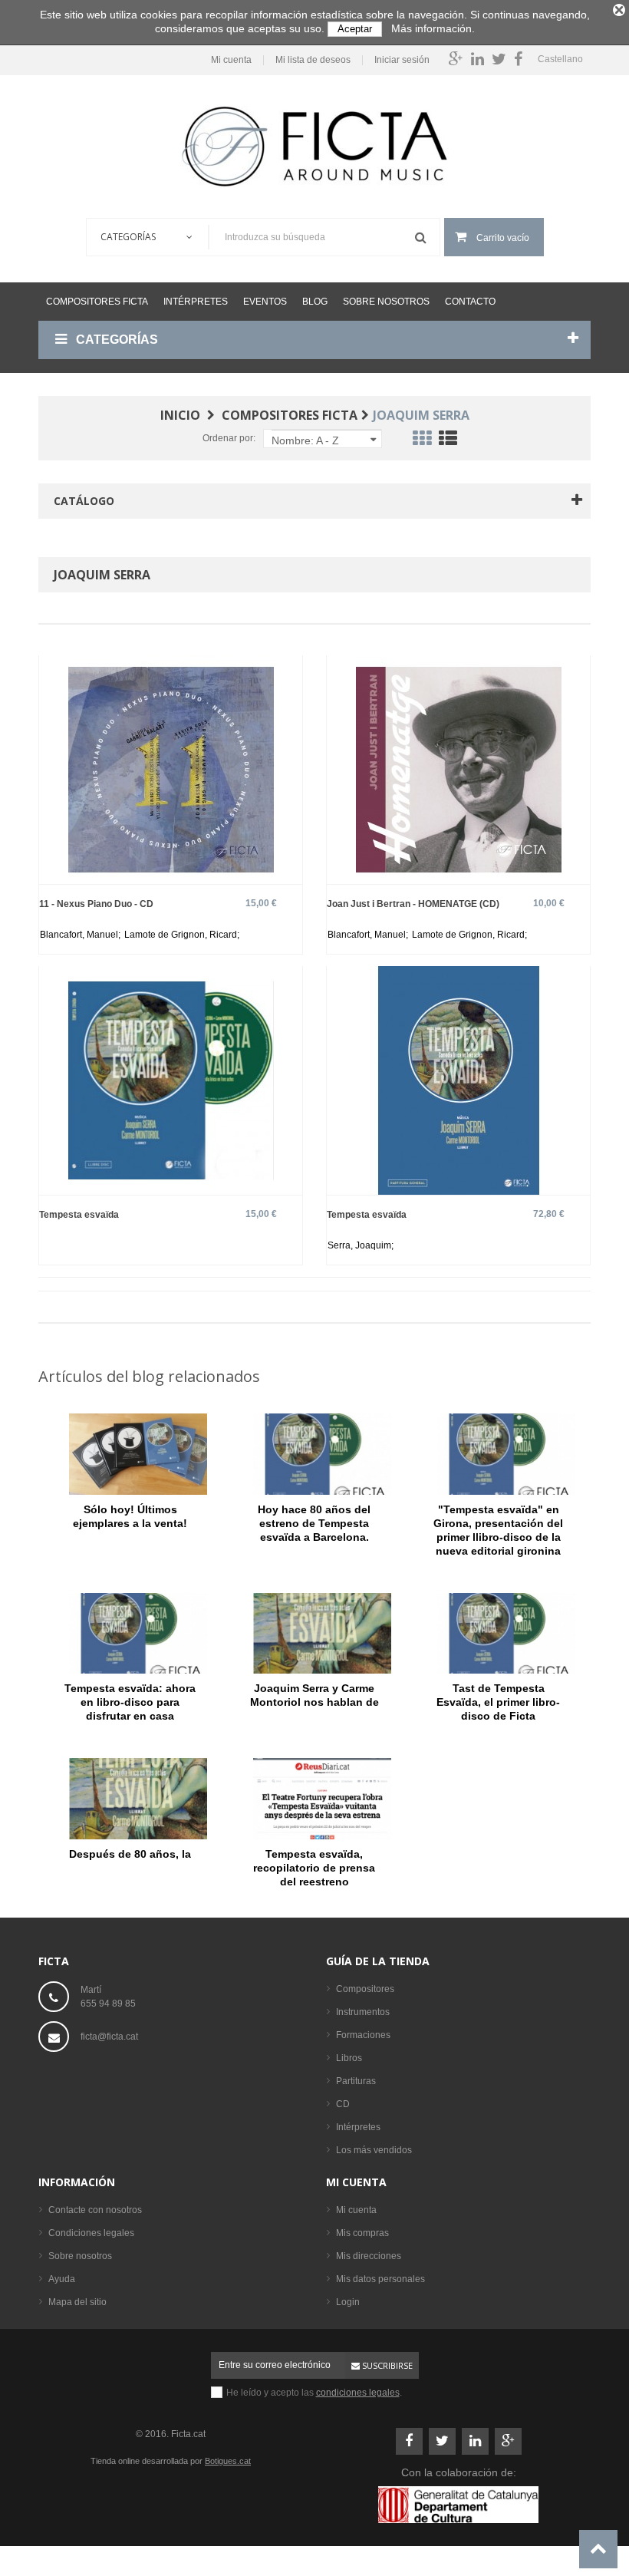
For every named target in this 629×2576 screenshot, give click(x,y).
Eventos (265, 302)
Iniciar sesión (402, 60)
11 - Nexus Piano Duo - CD (96, 904)
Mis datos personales (380, 2279)
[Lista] (448, 441)
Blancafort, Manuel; (81, 935)
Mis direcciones (369, 2256)
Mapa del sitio (77, 2302)
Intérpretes (196, 302)
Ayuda (62, 2279)
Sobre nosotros (386, 302)
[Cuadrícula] (422, 441)
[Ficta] (314, 147)
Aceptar (355, 29)
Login (348, 2302)
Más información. (433, 28)
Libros (349, 2058)
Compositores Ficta (97, 302)
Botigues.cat (228, 2461)
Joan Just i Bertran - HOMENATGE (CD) (413, 904)
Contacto (470, 302)
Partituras (356, 2081)
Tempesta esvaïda (79, 1214)
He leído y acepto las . (314, 2393)
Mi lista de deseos (313, 60)
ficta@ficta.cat (109, 2037)
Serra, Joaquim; (361, 1245)
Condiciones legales (91, 2233)
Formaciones (363, 2035)
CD (343, 2104)
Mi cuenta (231, 60)
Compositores (365, 1989)
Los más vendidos (374, 2150)
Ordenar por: (229, 438)
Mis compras (362, 2233)
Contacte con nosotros (95, 2210)
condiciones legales (358, 2393)
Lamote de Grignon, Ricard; (182, 935)
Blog (315, 302)
